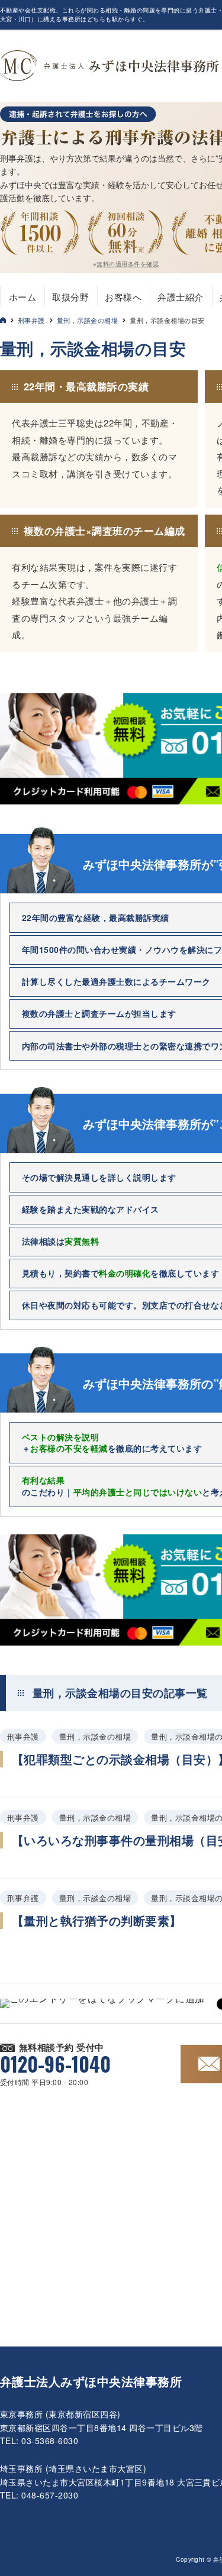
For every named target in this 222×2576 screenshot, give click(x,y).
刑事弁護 (31, 320)
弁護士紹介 (180, 297)
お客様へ (123, 297)
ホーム (22, 297)
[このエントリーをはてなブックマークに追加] (102, 2003)
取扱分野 (70, 297)
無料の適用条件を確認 (128, 264)
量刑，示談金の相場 (87, 320)
